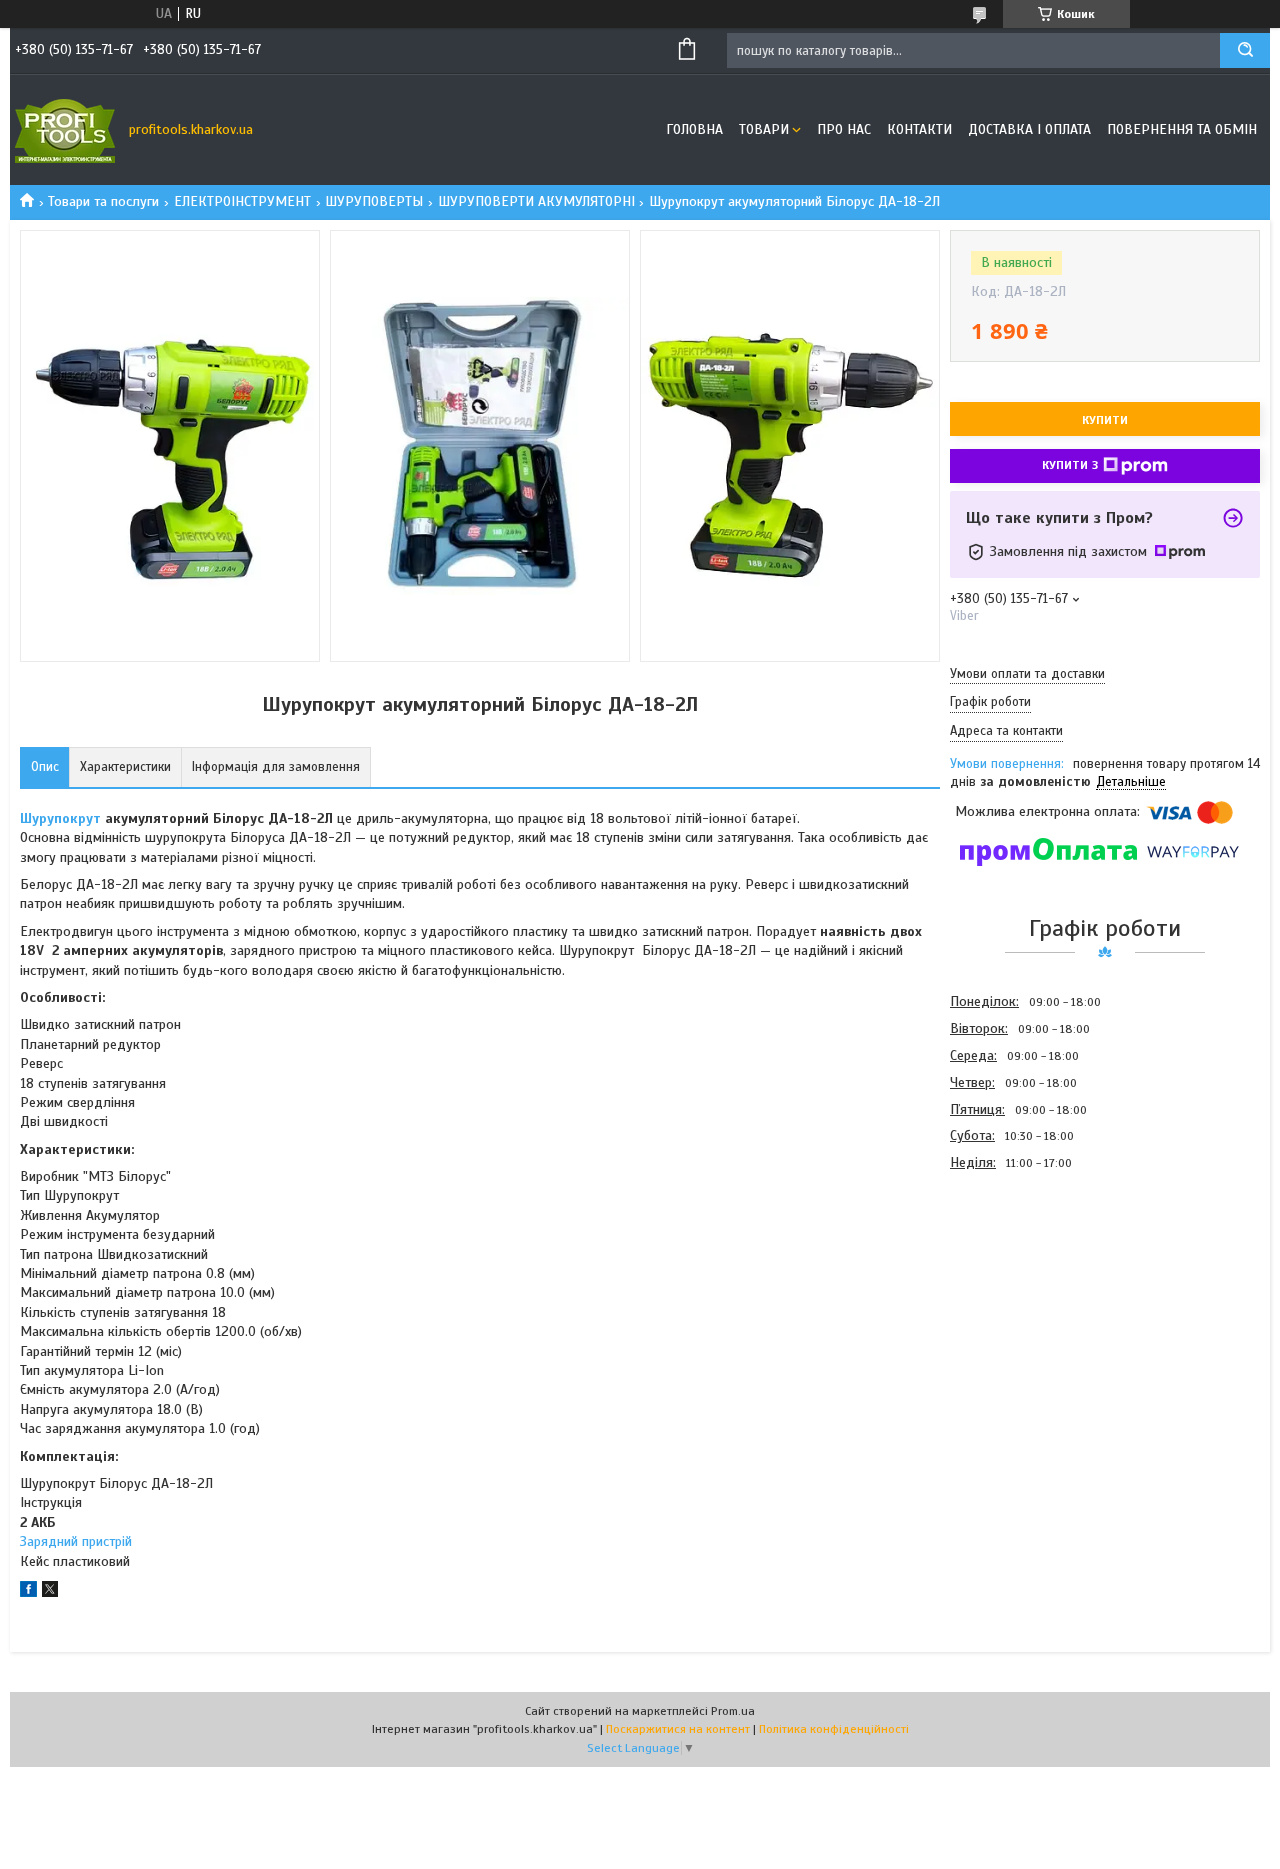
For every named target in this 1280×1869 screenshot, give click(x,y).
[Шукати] (1245, 50)
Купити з (1070, 465)
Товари (764, 129)
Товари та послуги (103, 201)
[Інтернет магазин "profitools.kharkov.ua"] (65, 130)
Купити (1105, 420)
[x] (50, 1592)
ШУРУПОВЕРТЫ (374, 201)
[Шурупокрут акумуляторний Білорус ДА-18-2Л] (1021, 1284)
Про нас (844, 129)
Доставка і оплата (1029, 129)
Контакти (919, 129)
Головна (694, 129)
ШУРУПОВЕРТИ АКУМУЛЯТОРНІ (536, 201)
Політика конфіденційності (834, 1729)
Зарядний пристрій (76, 1541)
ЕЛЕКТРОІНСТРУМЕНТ (242, 201)
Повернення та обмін (1182, 129)
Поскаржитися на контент (678, 1729)
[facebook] (28, 1592)
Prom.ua (733, 1711)
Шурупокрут (60, 818)
